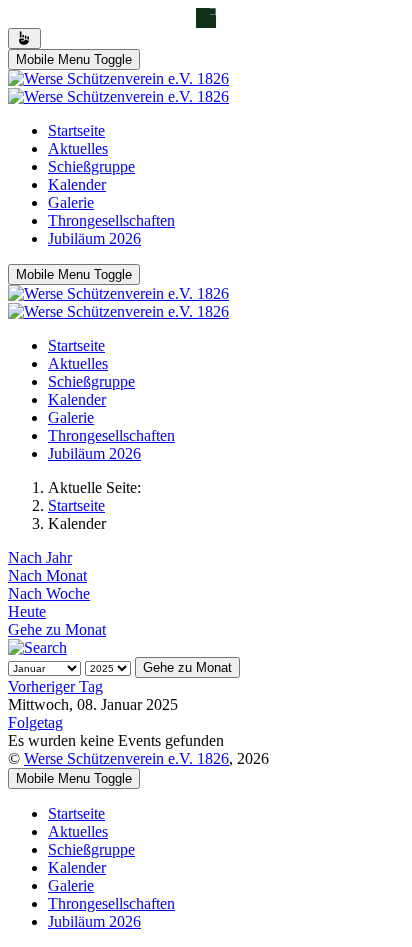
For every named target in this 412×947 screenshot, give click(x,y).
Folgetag (35, 722)
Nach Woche (49, 593)
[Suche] (37, 647)
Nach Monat (47, 575)
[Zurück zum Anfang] (24, 38)
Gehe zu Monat (57, 629)
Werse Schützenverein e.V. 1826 (126, 758)
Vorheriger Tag (55, 686)
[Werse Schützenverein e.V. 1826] (118, 87)
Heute (27, 611)
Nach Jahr (40, 557)
